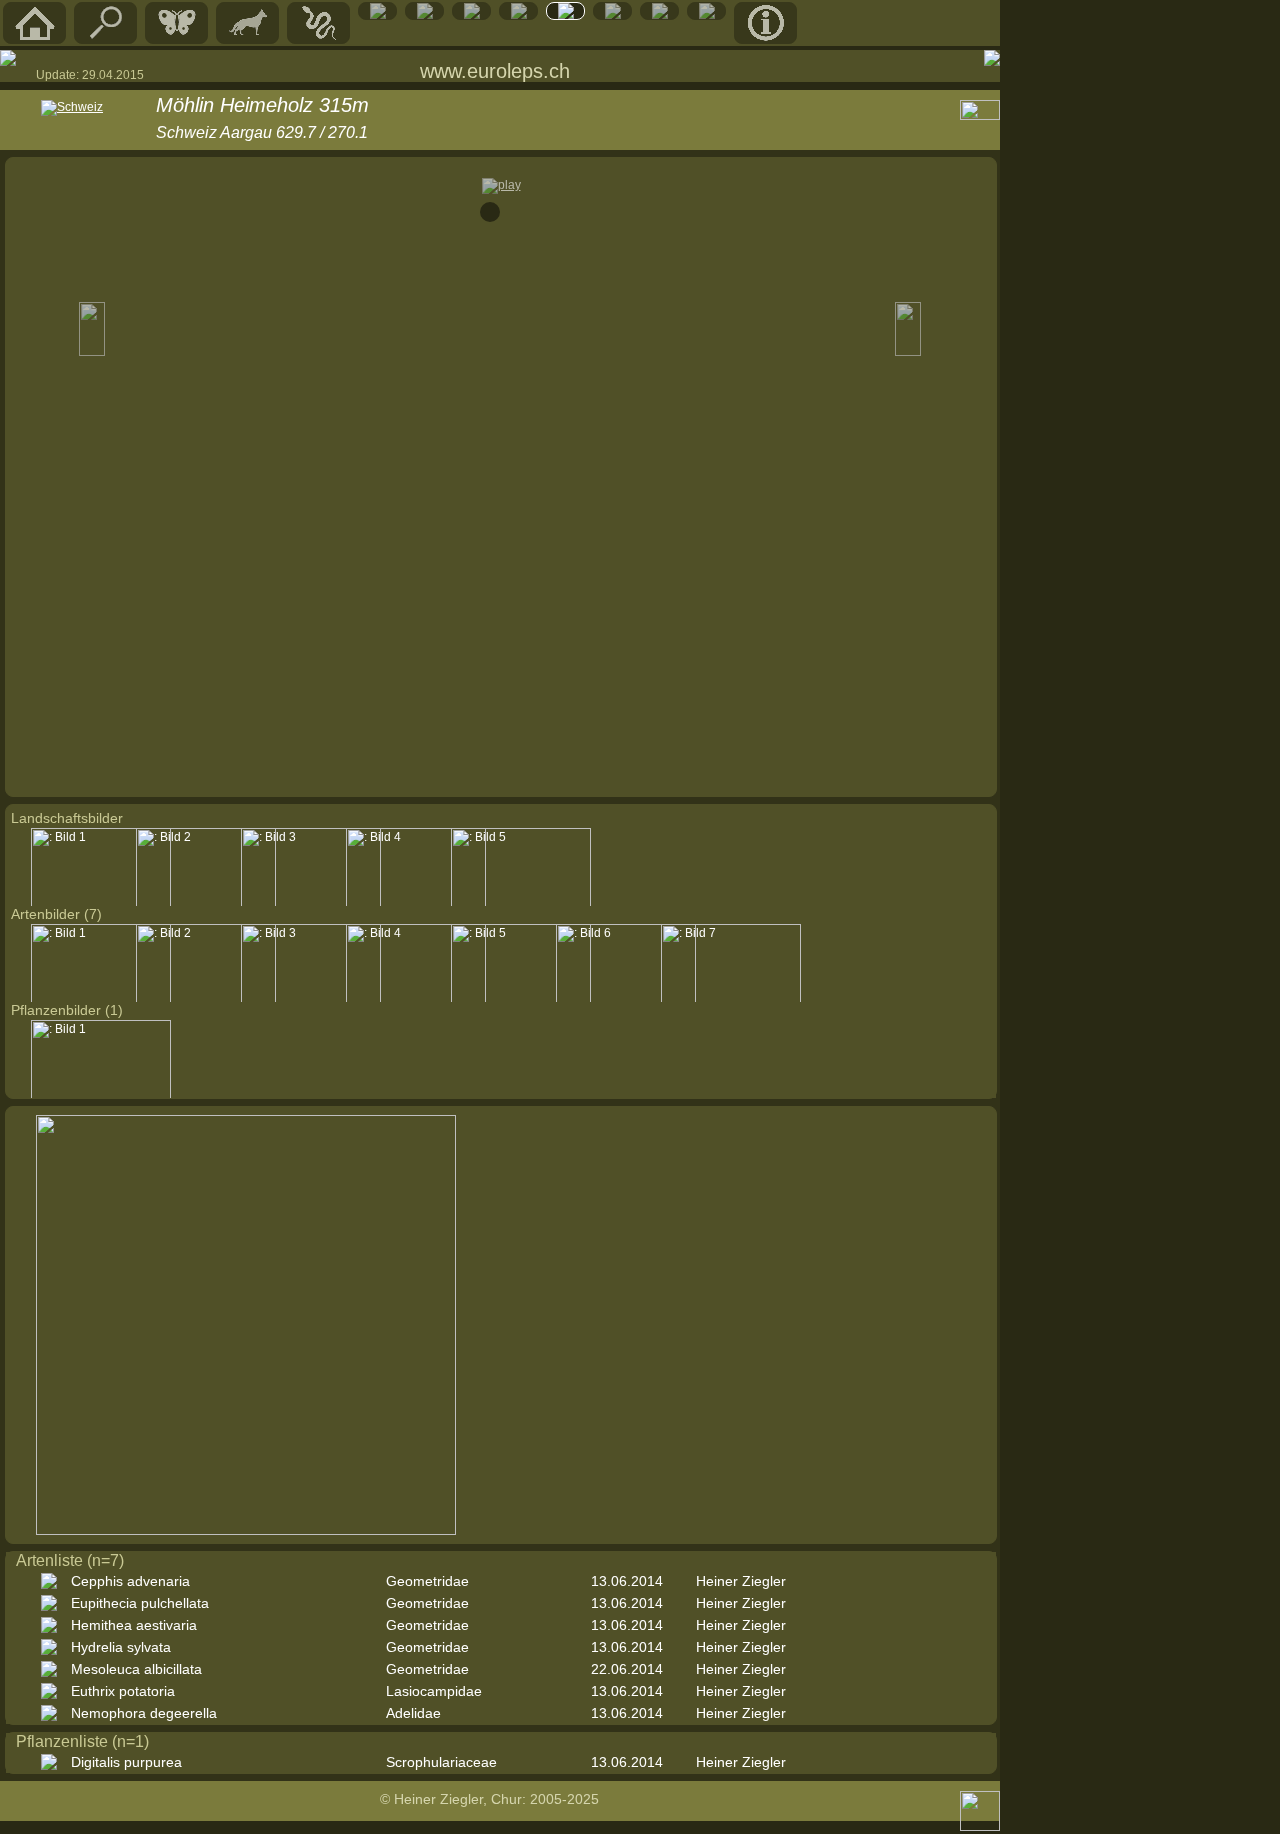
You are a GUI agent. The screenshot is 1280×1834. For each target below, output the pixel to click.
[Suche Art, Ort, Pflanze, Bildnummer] (106, 39)
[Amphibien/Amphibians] (378, 15)
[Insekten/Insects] (472, 15)
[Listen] (613, 15)
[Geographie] (566, 15)
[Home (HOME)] (35, 39)
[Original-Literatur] (707, 15)
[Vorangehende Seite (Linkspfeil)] (8, 58)
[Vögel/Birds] (425, 15)
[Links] (660, 15)
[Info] (766, 39)
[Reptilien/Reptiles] (319, 39)
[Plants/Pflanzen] (519, 15)
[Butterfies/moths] (177, 39)
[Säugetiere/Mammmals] (248, 39)
